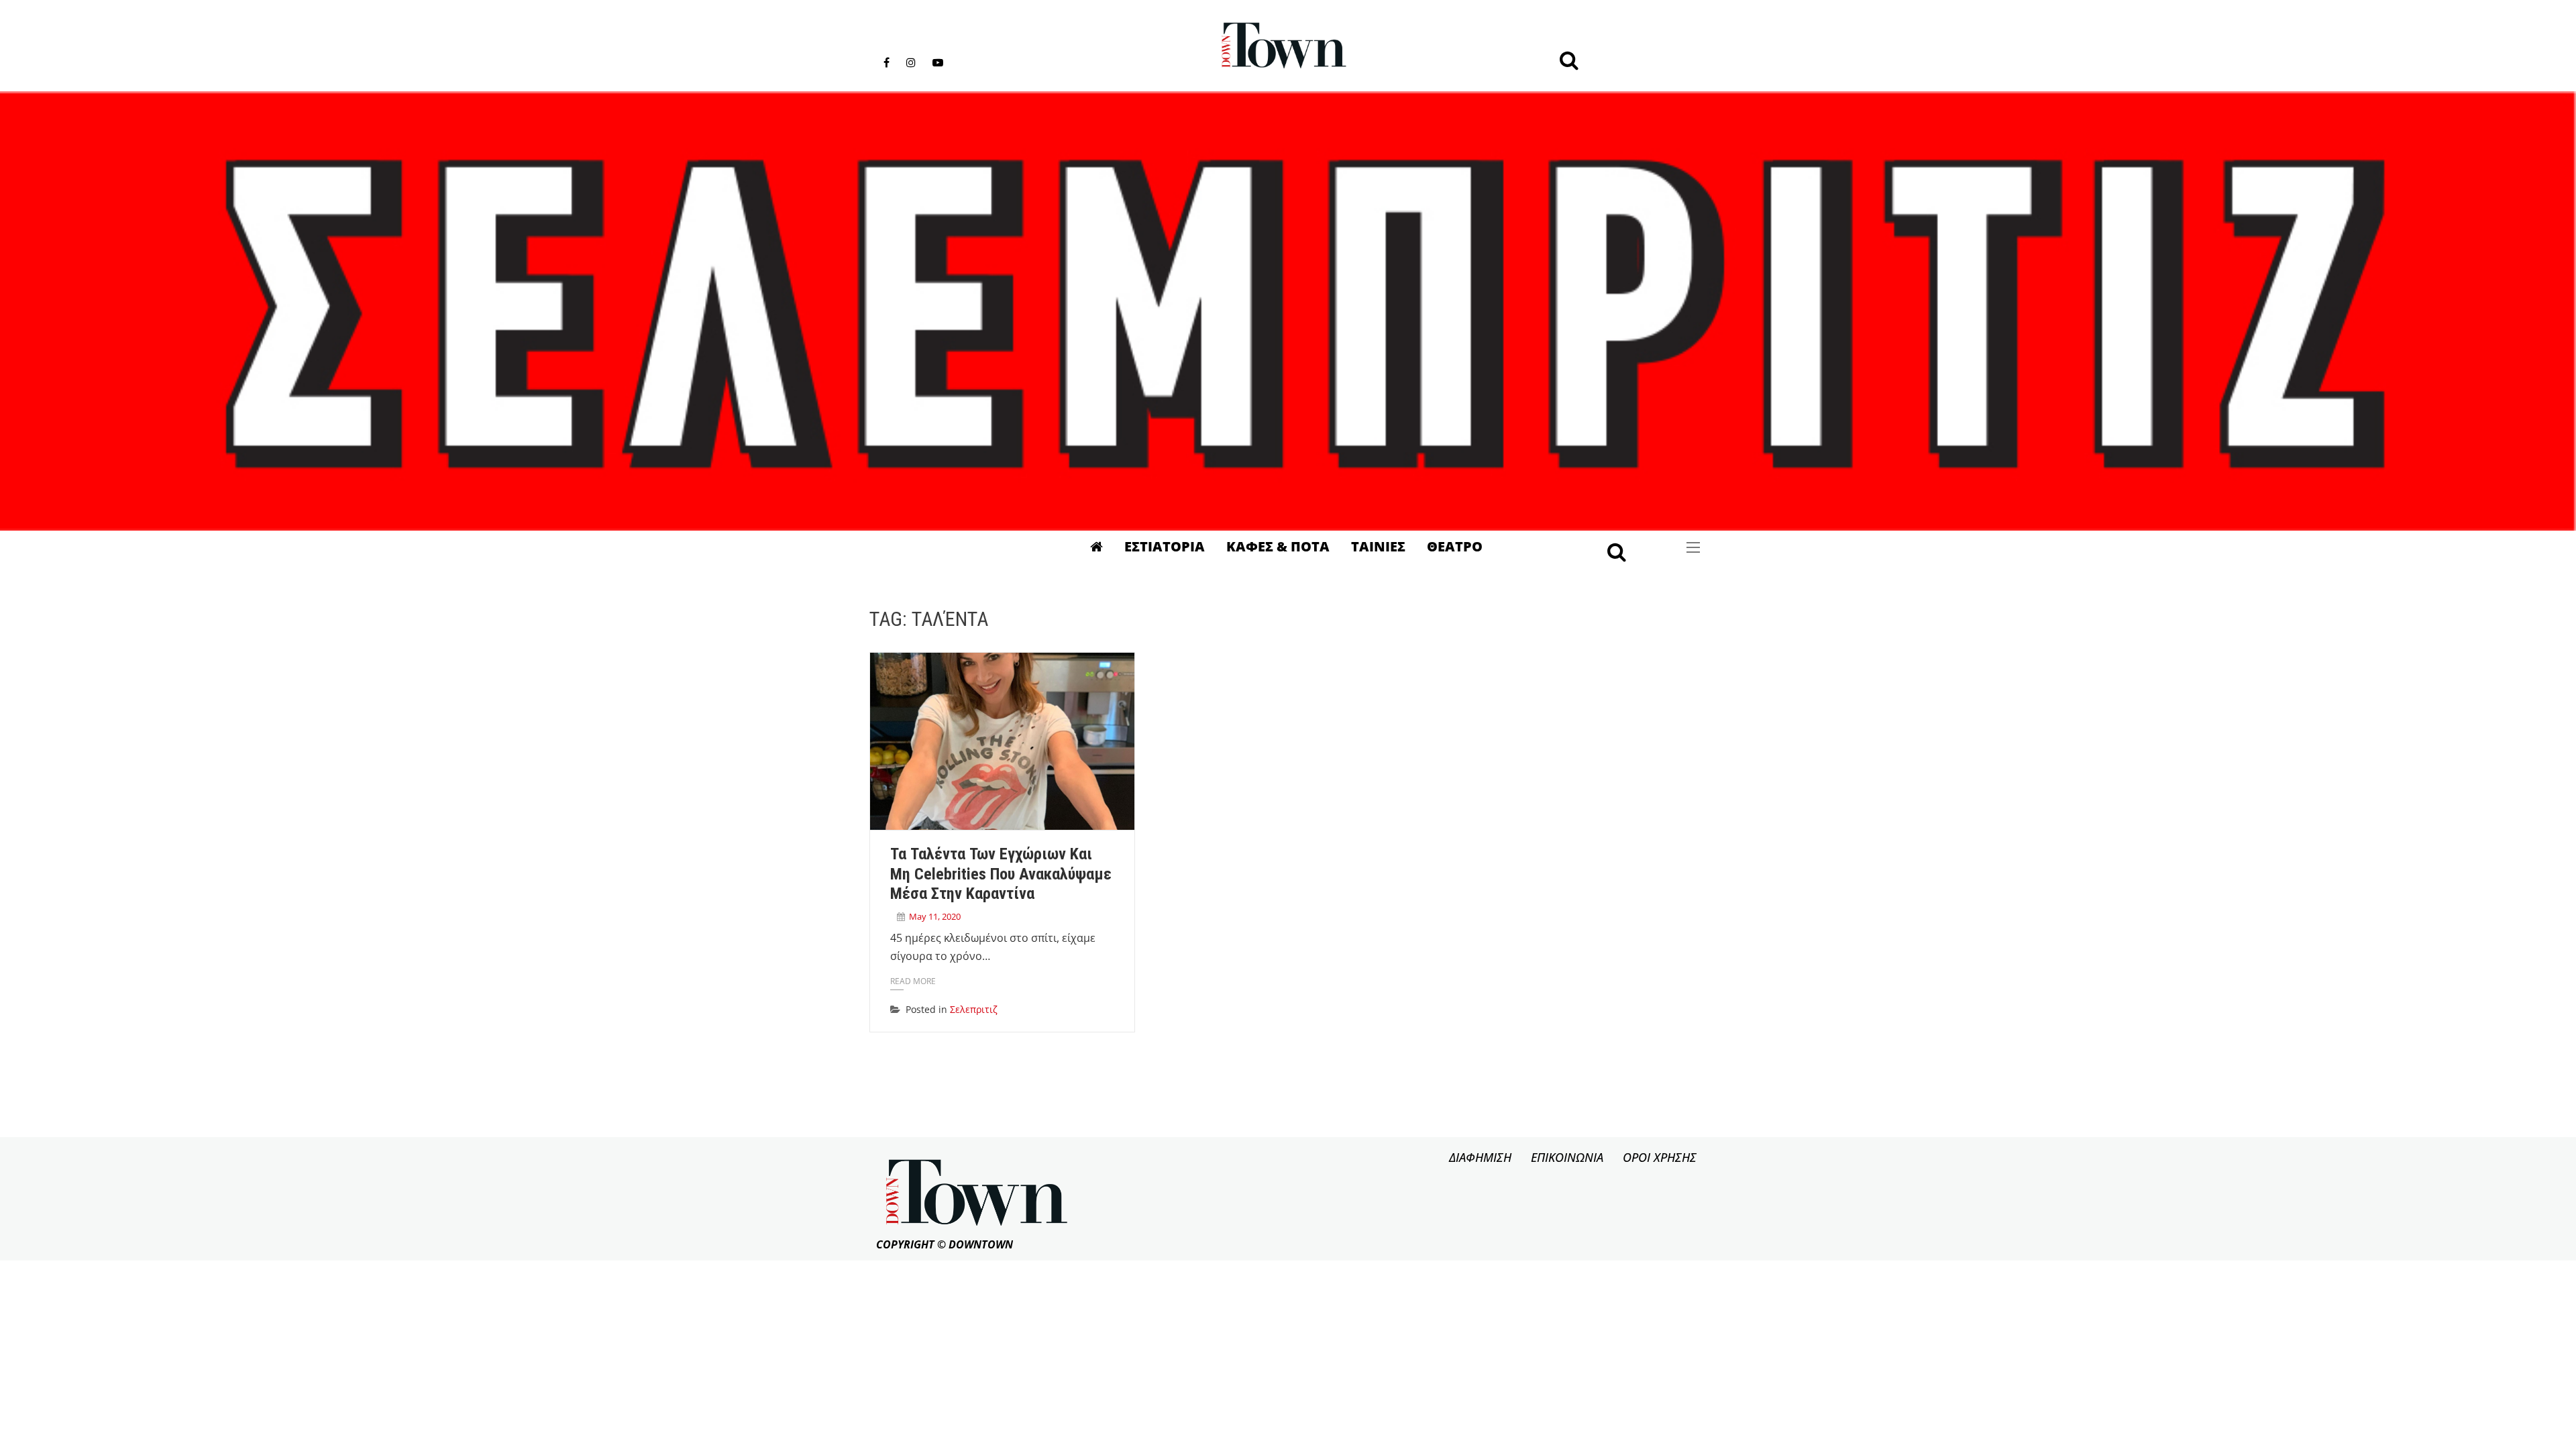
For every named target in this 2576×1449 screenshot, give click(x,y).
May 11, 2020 (935, 916)
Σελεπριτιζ (974, 1009)
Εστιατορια (1165, 546)
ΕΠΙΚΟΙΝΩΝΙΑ (1567, 1157)
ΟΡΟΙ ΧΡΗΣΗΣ (1660, 1157)
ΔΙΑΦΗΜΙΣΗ (1480, 1157)
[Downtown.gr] (1284, 46)
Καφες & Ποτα (1278, 546)
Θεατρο (1455, 546)
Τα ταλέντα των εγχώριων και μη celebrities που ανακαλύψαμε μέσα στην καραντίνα (1001, 874)
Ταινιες (1378, 546)
